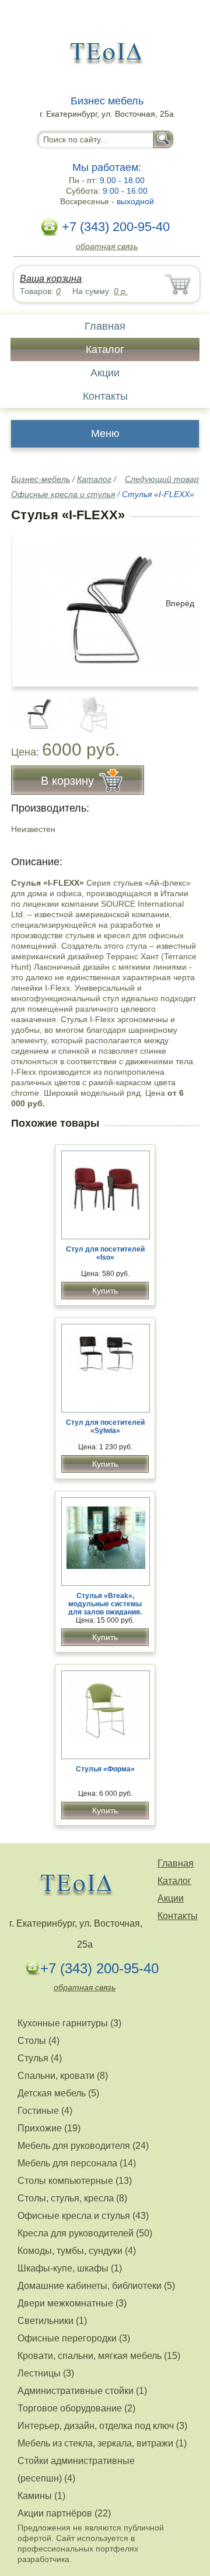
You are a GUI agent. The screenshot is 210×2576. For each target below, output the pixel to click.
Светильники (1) (52, 2321)
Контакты (105, 396)
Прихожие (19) (49, 2128)
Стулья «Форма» (105, 1769)
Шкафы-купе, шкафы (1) (70, 2268)
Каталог (105, 349)
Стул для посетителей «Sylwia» (105, 1427)
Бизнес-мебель (41, 479)
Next (186, 708)
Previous (33, 708)
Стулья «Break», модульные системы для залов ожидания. (105, 1604)
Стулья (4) (40, 2058)
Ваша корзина (51, 279)
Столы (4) (38, 2041)
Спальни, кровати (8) (63, 2076)
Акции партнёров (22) (64, 2513)
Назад (30, 603)
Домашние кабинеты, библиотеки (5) (96, 2286)
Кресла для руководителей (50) (85, 2233)
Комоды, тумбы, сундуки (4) (77, 2251)
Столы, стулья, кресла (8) (72, 2198)
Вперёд (180, 603)
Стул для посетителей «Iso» (105, 1253)
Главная (105, 326)
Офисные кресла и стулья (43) (83, 2216)
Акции (105, 373)
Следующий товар (162, 479)
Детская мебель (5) (58, 2093)
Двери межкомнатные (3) (72, 2303)
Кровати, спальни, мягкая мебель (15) (99, 2356)
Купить (105, 1291)
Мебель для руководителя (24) (83, 2146)
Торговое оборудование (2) (76, 2408)
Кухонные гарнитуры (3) (69, 2023)
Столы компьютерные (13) (75, 2181)
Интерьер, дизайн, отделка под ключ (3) (102, 2426)
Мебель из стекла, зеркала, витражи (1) (102, 2443)
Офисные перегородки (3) (74, 2338)
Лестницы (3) (46, 2373)
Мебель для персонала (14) (77, 2163)
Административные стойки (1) (82, 2391)
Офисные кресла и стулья (63, 494)
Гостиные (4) (45, 2111)
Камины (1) (41, 2496)
